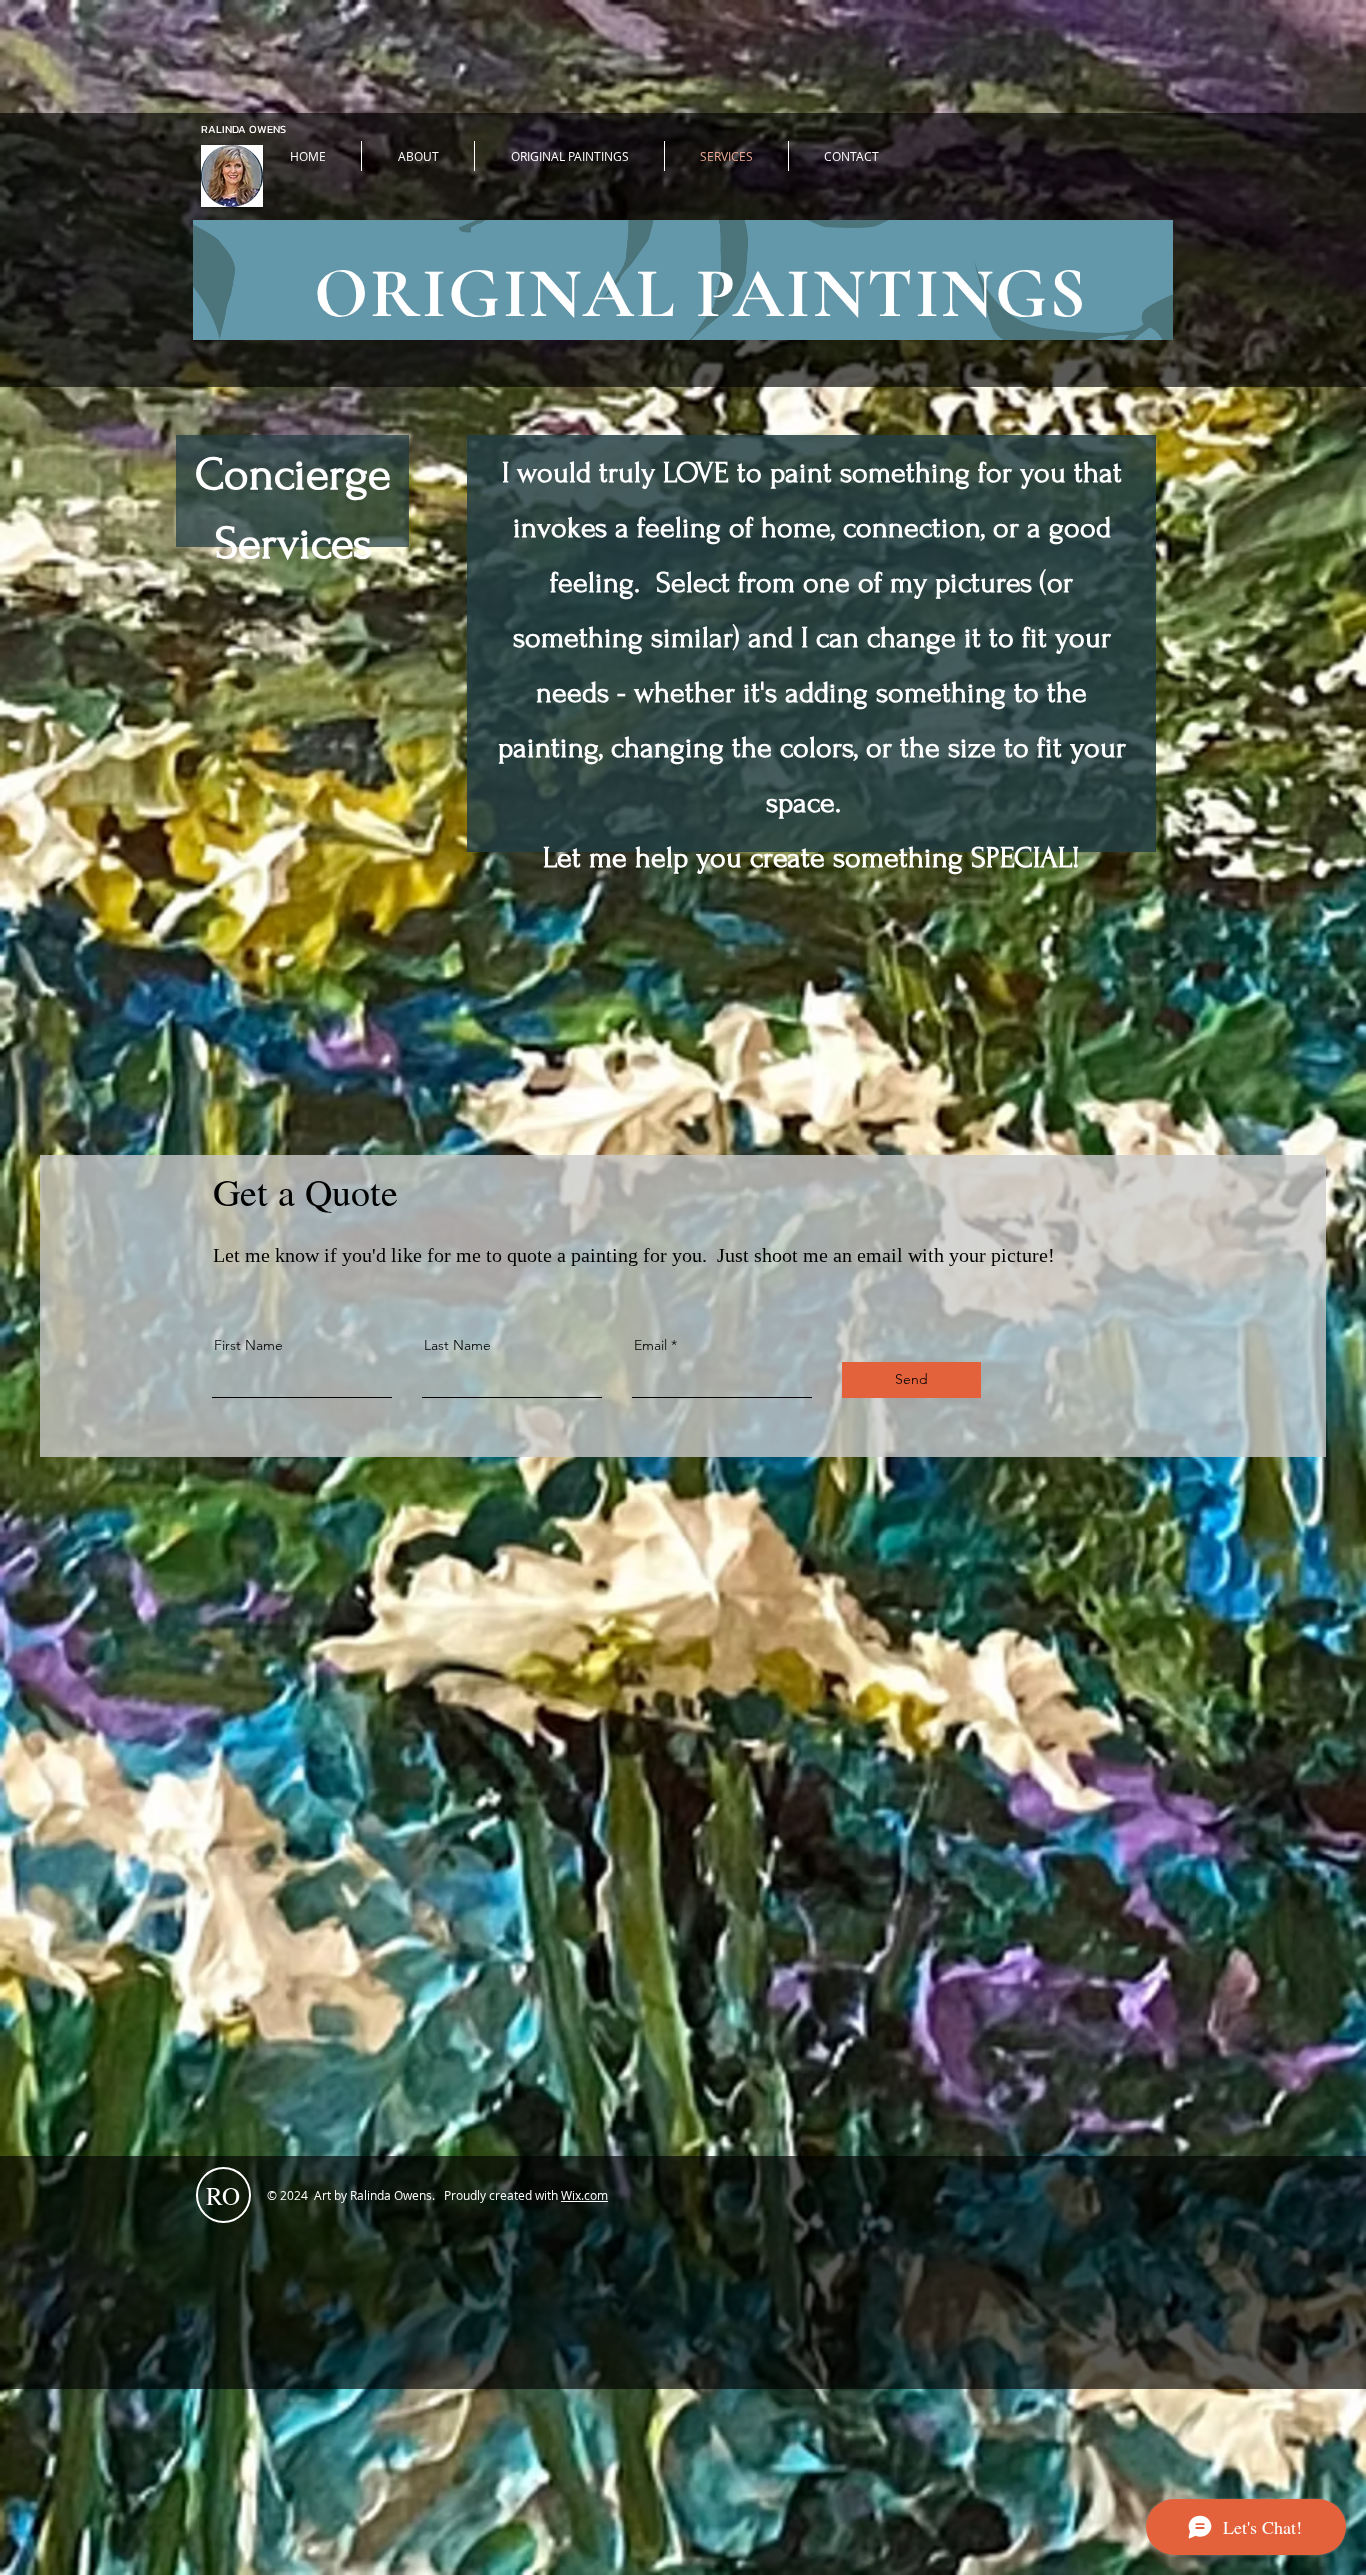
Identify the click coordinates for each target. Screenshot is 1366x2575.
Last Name (457, 1345)
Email (650, 1345)
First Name (248, 1345)
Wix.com (584, 2195)
